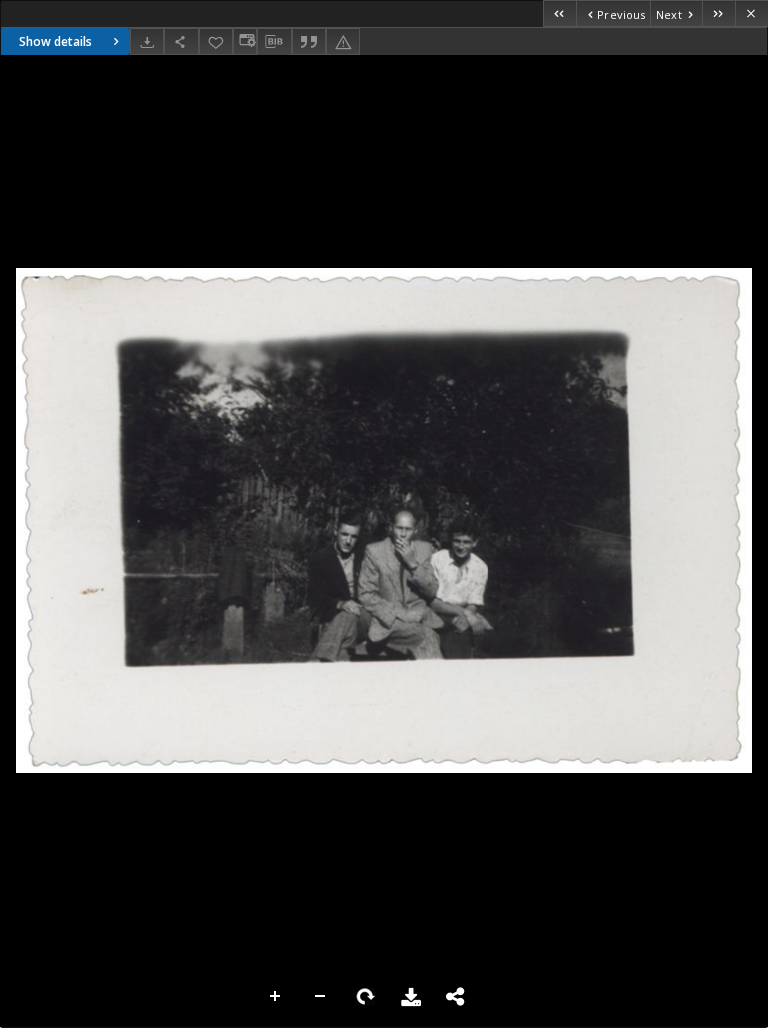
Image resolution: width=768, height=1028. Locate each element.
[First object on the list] (559, 13)
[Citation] (309, 41)
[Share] (181, 41)
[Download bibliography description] (274, 42)
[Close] (751, 13)
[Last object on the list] (718, 13)
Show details (55, 41)
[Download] (147, 41)
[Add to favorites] (216, 41)
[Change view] (245, 41)
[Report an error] (343, 41)
